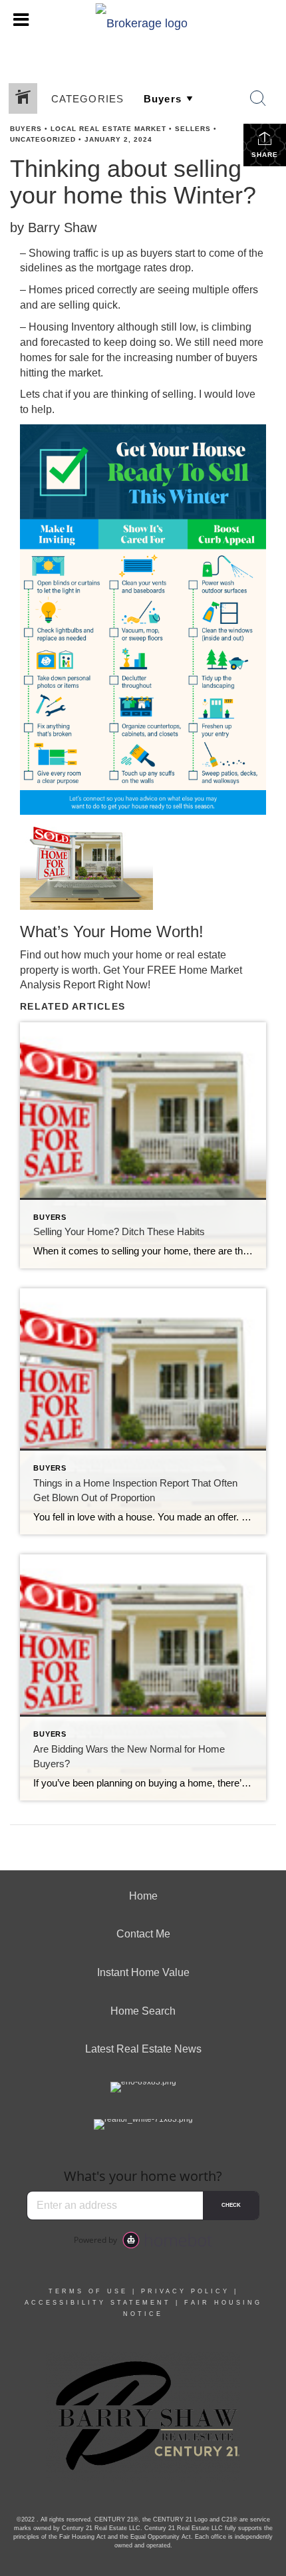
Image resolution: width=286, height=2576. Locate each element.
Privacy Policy (185, 2291)
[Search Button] (258, 98)
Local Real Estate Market (108, 129)
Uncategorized (43, 139)
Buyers (26, 129)
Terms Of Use (88, 2291)
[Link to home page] (143, 20)
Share (265, 155)
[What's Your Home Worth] (143, 866)
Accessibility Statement (98, 2303)
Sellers (193, 129)
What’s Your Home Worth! (112, 931)
